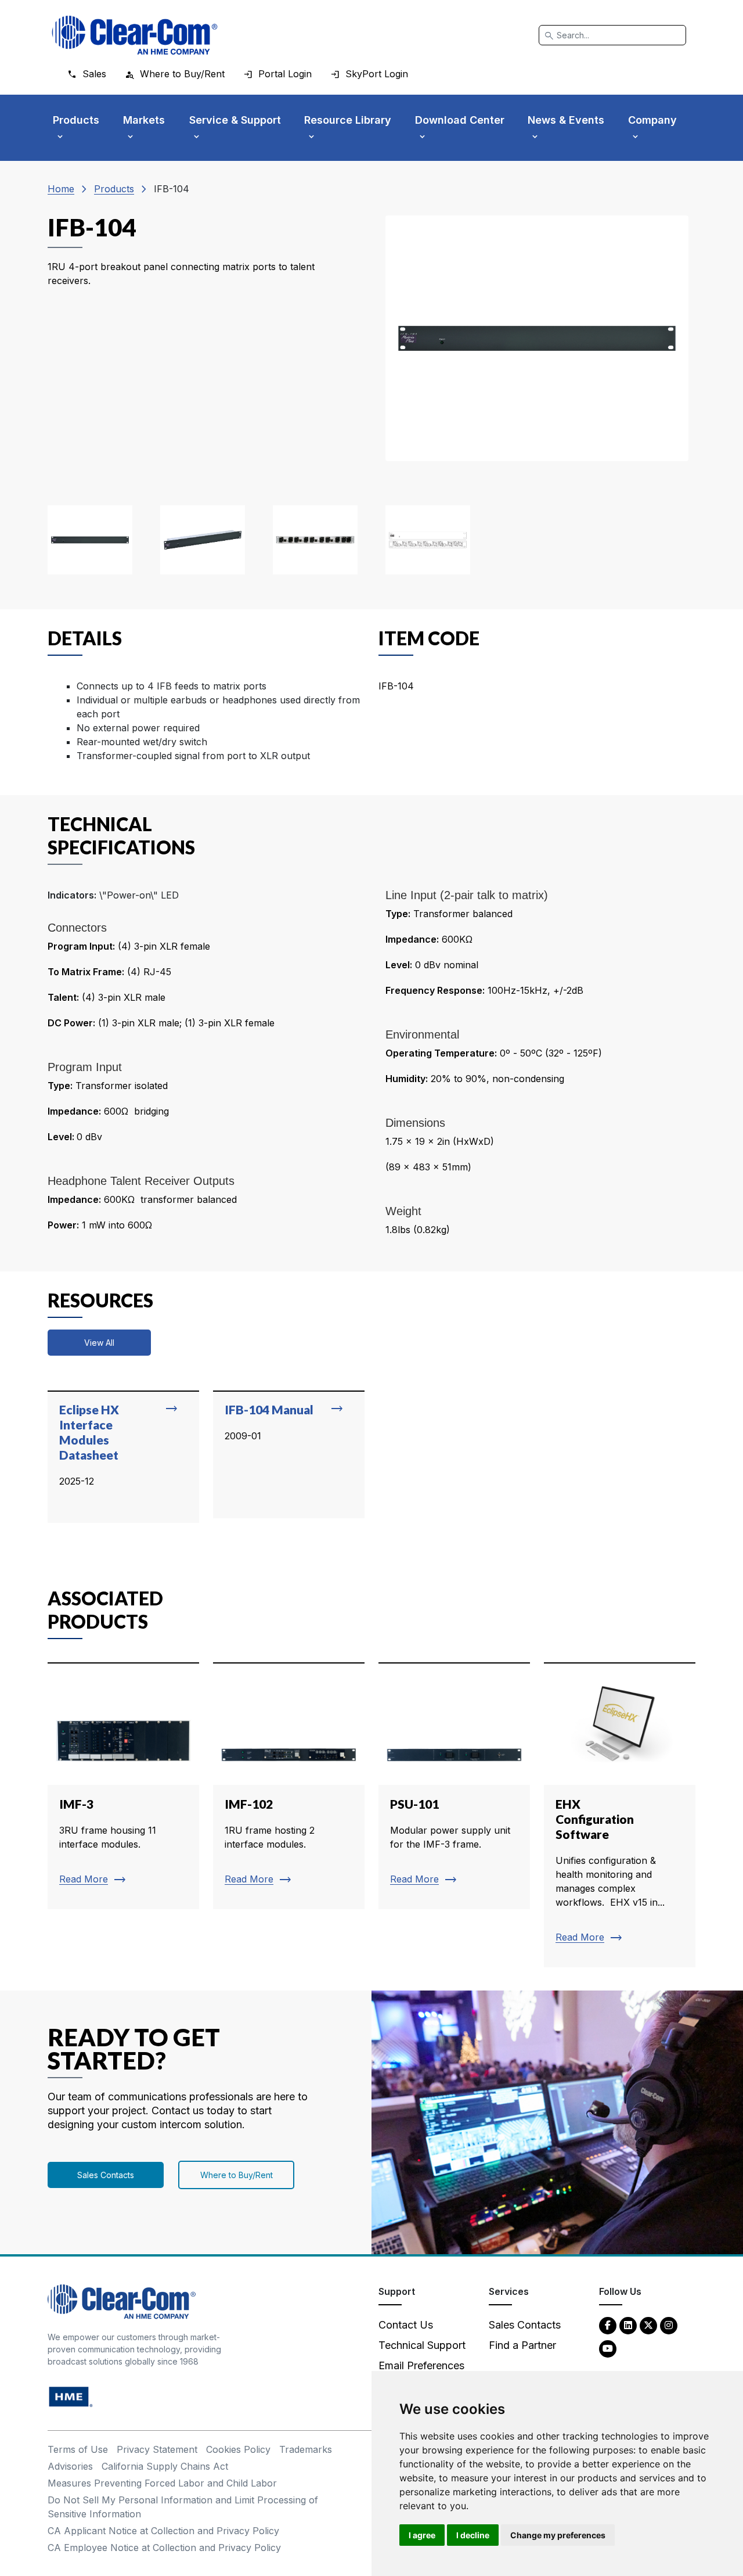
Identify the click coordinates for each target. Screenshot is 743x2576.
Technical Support (422, 2345)
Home (61, 189)
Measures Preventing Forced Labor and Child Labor (162, 2483)
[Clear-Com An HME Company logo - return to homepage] (122, 2301)
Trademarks (306, 2449)
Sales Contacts (106, 2175)
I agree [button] (422, 2535)
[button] (90, 540)
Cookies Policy (238, 2449)
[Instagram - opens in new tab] (669, 2325)
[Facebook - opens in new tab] (608, 2325)
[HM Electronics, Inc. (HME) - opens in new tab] (71, 2396)
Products (114, 189)
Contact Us (406, 2325)
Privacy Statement (157, 2449)
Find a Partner (522, 2345)
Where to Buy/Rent (237, 2175)
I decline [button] (473, 2535)
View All (99, 1343)
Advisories (70, 2466)
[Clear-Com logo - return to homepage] (135, 35)
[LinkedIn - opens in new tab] (628, 2325)
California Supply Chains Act (165, 2466)
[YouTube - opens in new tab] (608, 2348)
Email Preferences (421, 2365)
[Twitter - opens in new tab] (648, 2325)
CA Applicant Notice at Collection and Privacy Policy (163, 2531)
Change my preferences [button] (558, 2535)
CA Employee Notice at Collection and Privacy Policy (164, 2548)
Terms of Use (78, 2449)
